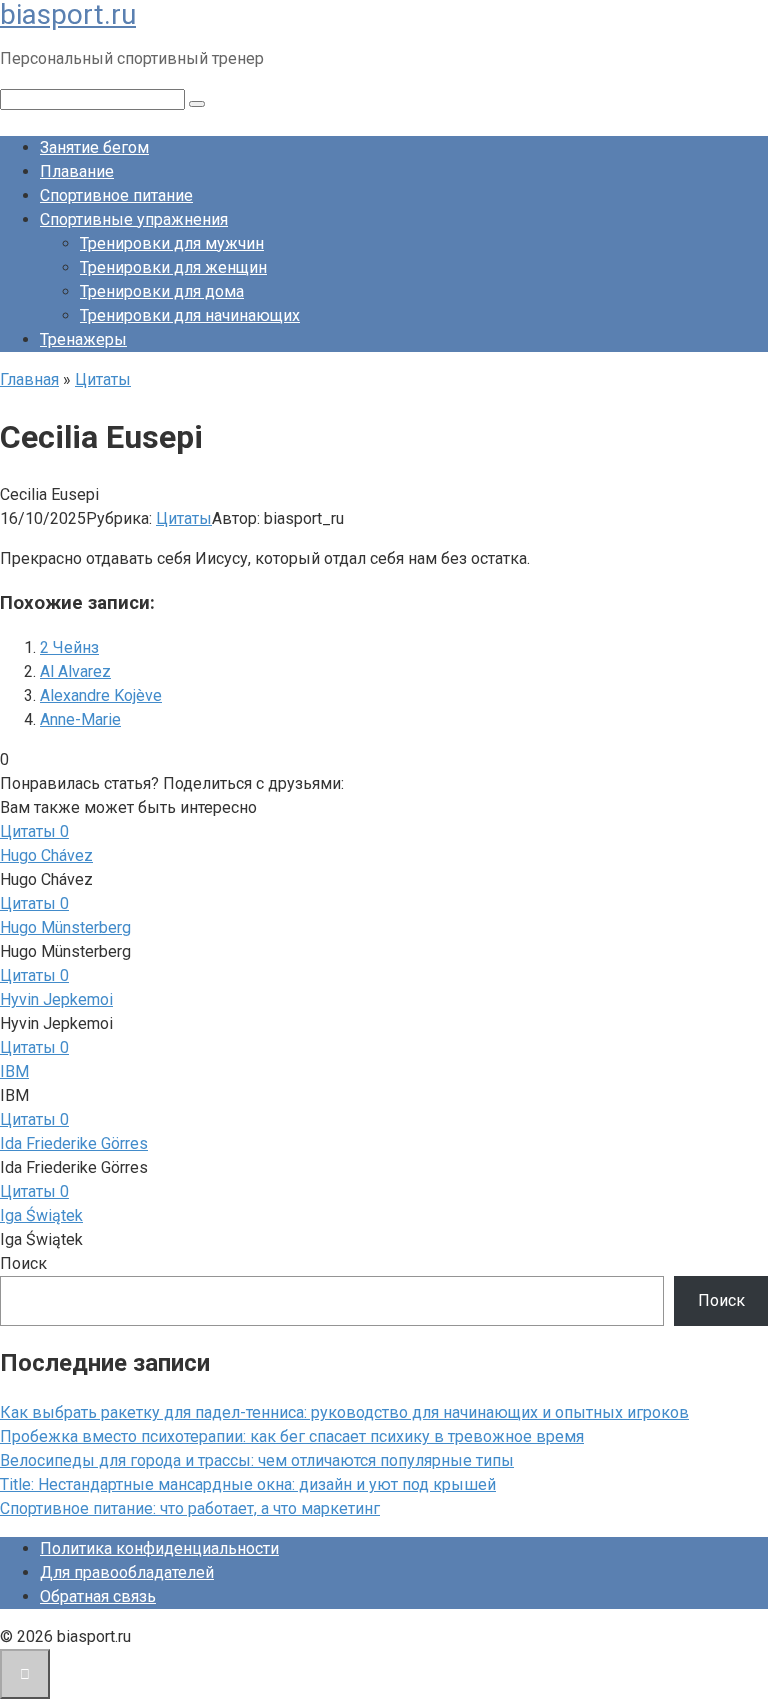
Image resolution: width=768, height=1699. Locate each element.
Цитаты (184, 518)
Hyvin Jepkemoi (56, 999)
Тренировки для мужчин (172, 243)
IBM (14, 1071)
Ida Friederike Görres (74, 1143)
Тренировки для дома (162, 291)
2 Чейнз (69, 647)
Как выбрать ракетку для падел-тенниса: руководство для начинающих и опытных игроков (344, 1412)
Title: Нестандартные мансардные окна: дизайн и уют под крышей (248, 1484)
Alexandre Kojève (101, 695)
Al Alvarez (75, 671)
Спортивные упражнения (134, 219)
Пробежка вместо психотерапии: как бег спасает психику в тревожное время (292, 1436)
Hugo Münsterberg (65, 927)
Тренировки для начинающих (190, 315)
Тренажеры (83, 339)
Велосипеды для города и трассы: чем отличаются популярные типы (257, 1460)
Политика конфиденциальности (159, 1548)
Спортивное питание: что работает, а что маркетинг (190, 1508)
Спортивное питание (116, 195)
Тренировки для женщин (173, 267)
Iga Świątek (41, 1215)
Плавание (77, 171)
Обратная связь (98, 1596)
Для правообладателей (127, 1572)
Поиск (23, 1263)
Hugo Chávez (46, 855)
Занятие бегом (94, 147)
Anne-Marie (80, 719)
